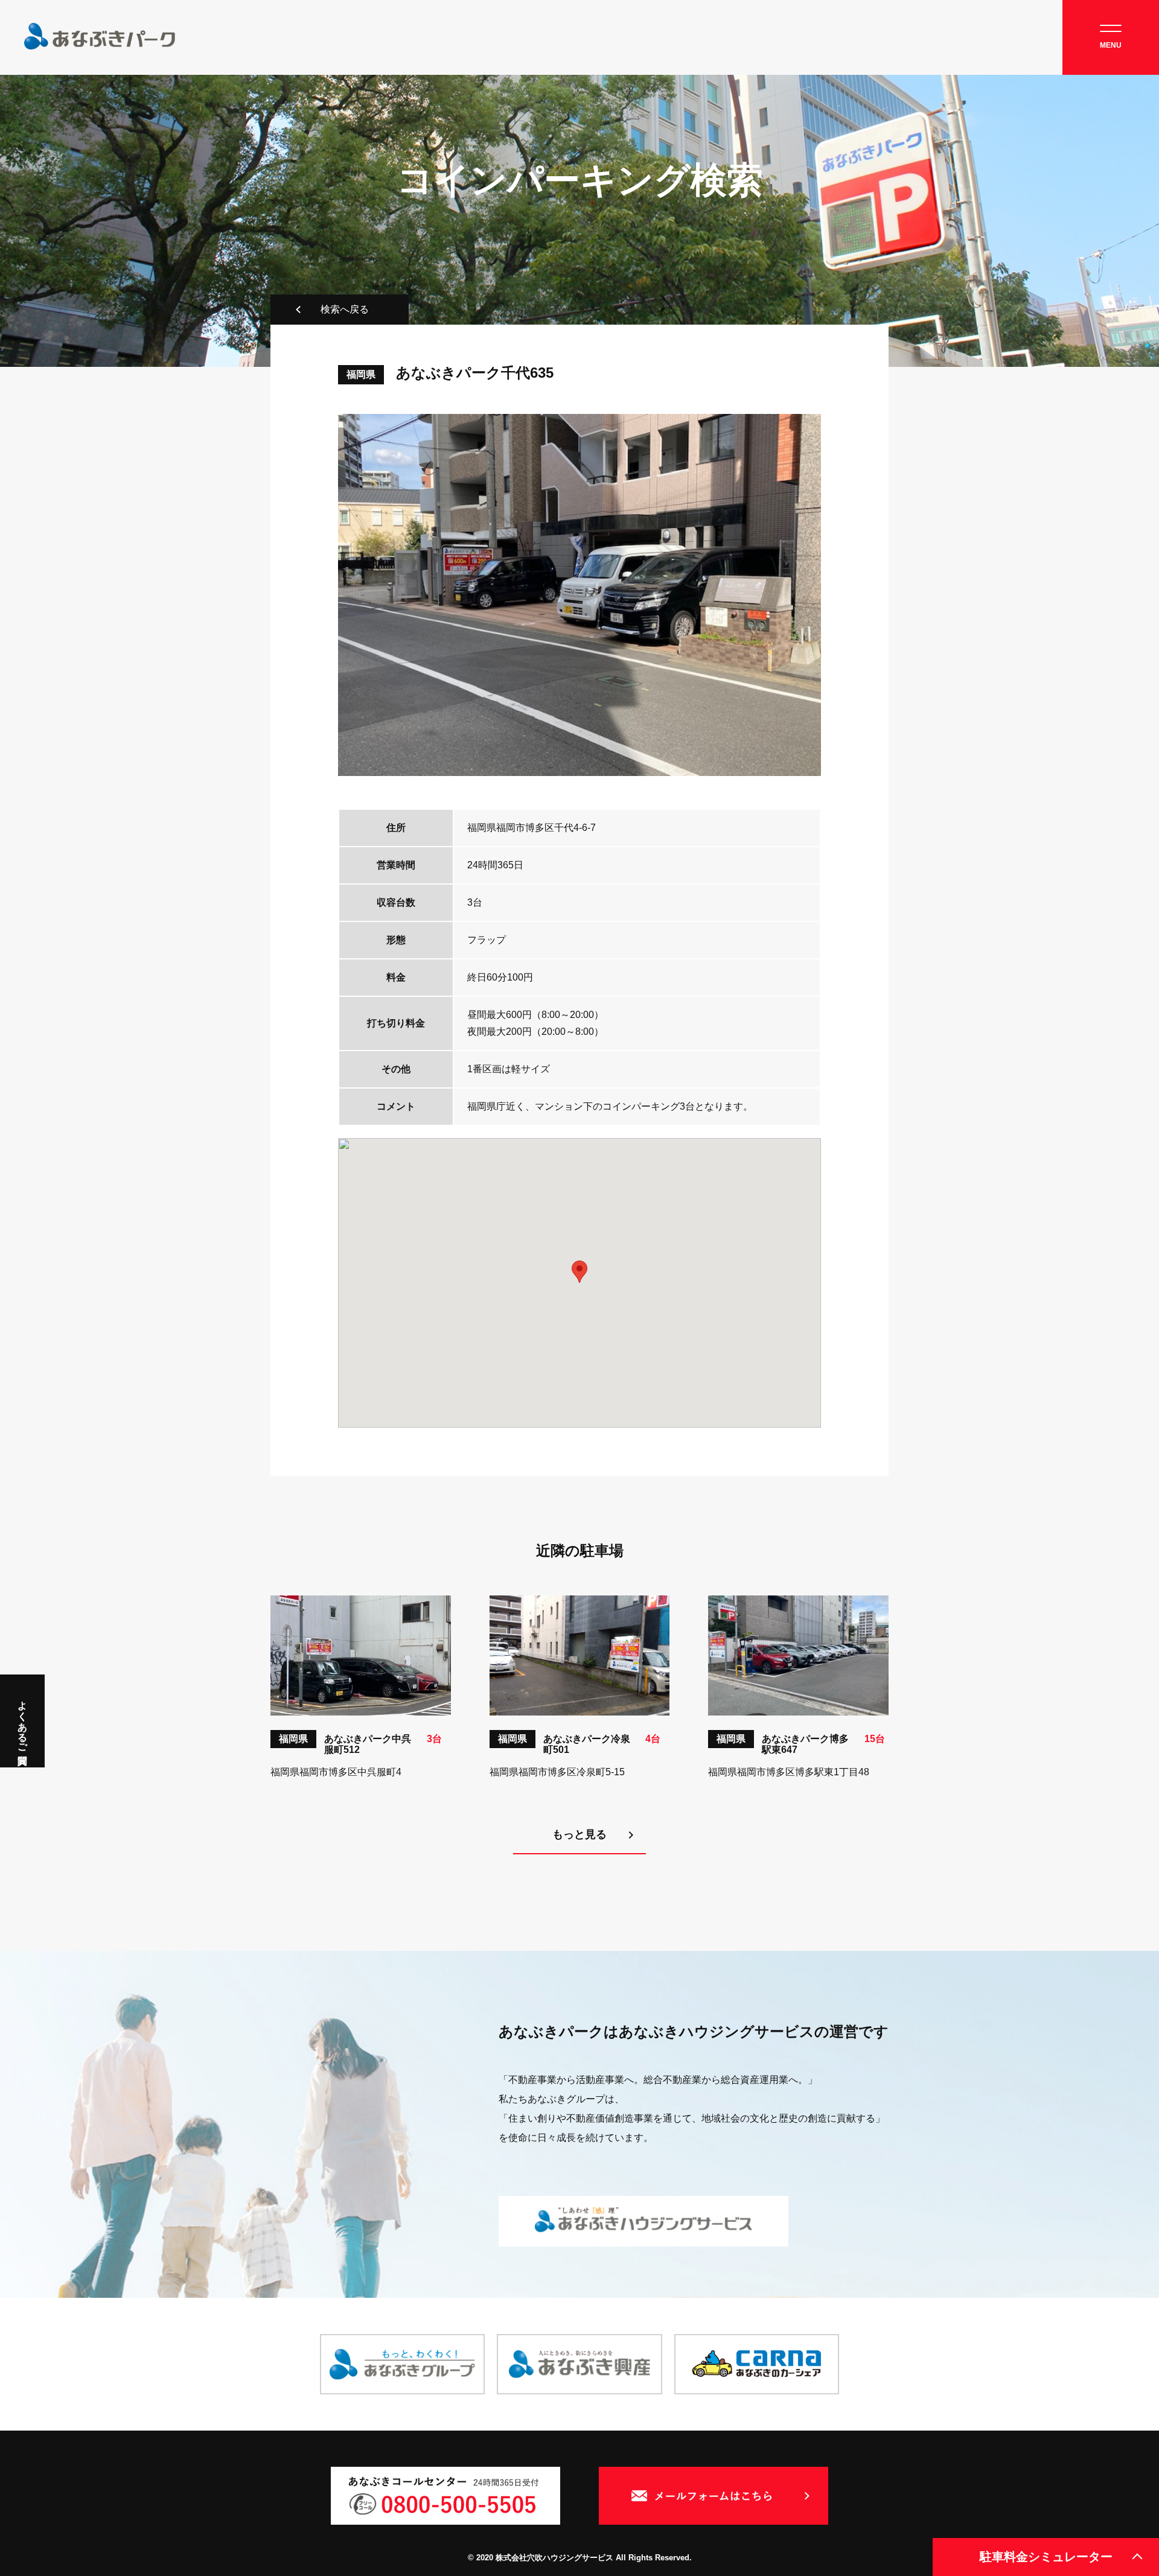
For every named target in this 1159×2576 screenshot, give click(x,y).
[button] (579, 1272)
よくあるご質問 (23, 1721)
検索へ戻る (345, 309)
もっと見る (579, 1834)
